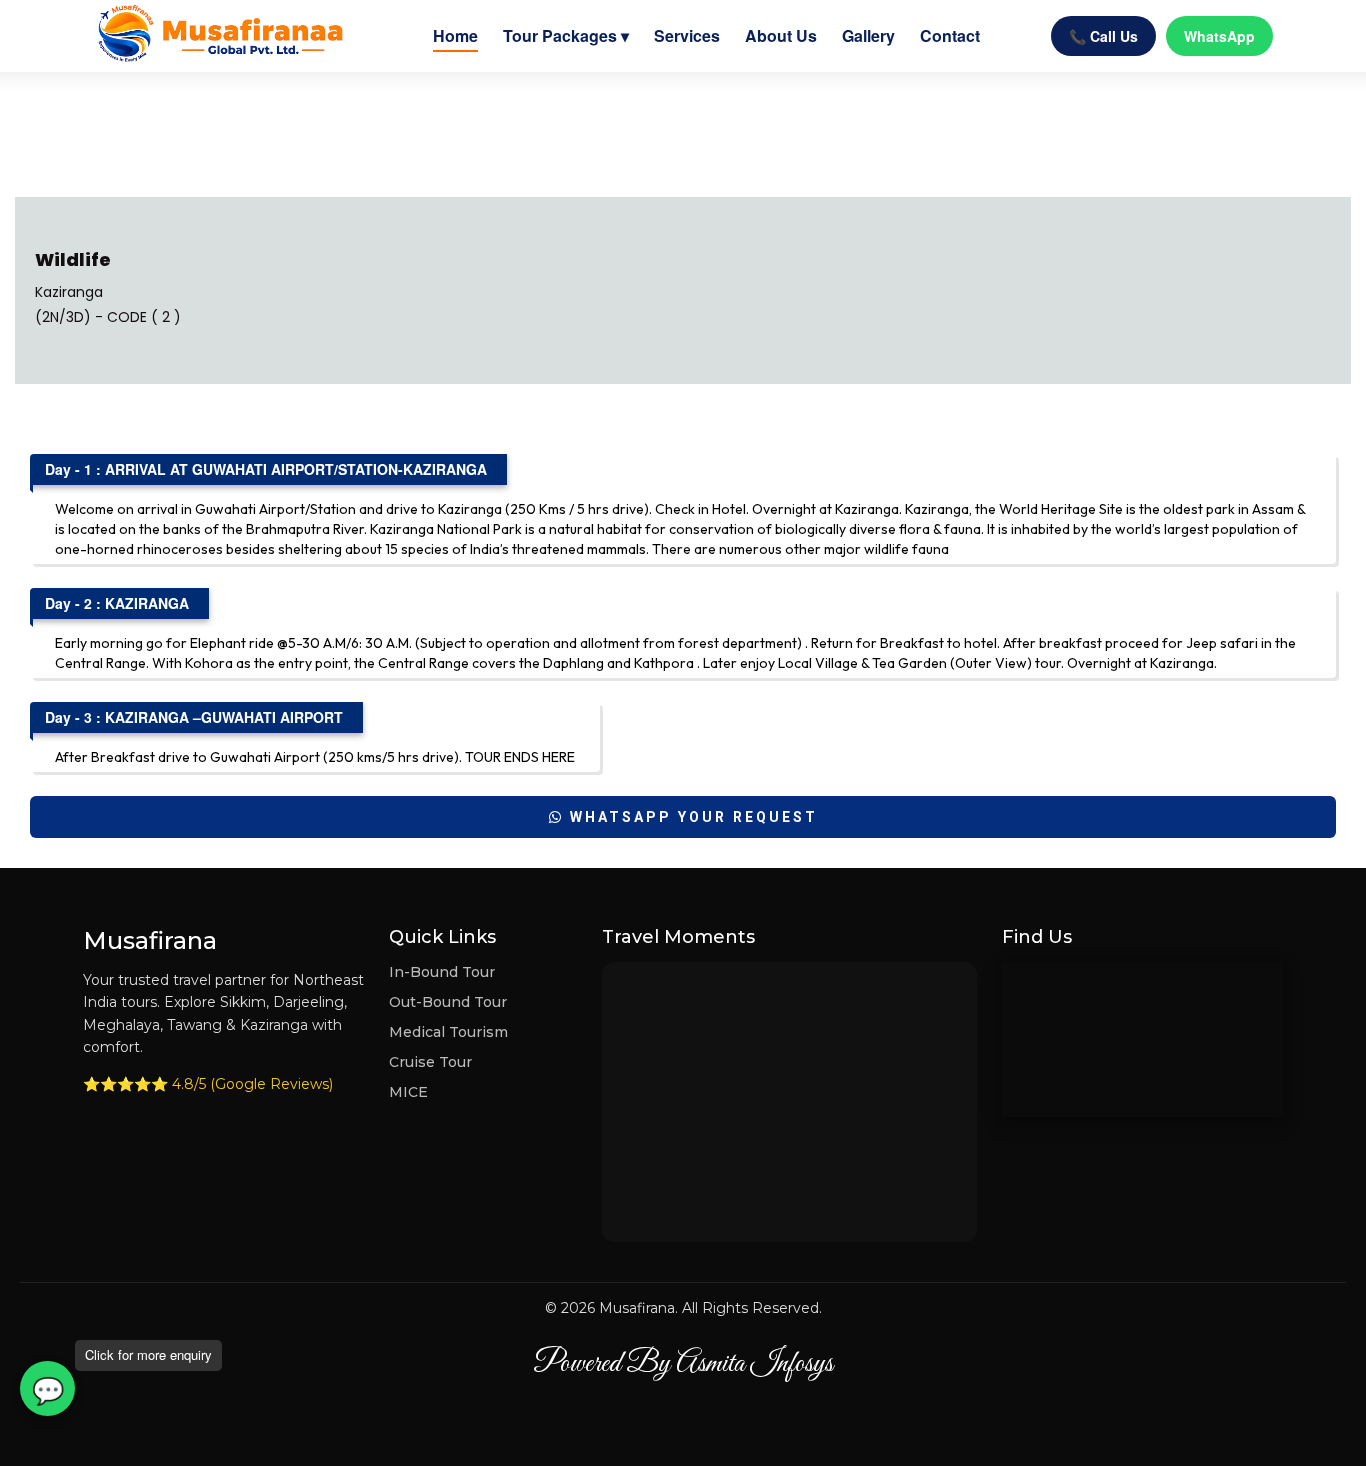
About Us (781, 35)
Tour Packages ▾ (566, 35)
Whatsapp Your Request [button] (691, 817)
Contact (950, 35)
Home (455, 35)
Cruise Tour (430, 1062)
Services (687, 35)
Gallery (868, 35)
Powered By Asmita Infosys (683, 1364)
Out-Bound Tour (448, 1002)
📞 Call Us (1103, 36)
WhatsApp (1219, 36)
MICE (408, 1092)
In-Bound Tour (442, 972)
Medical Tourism (448, 1032)
